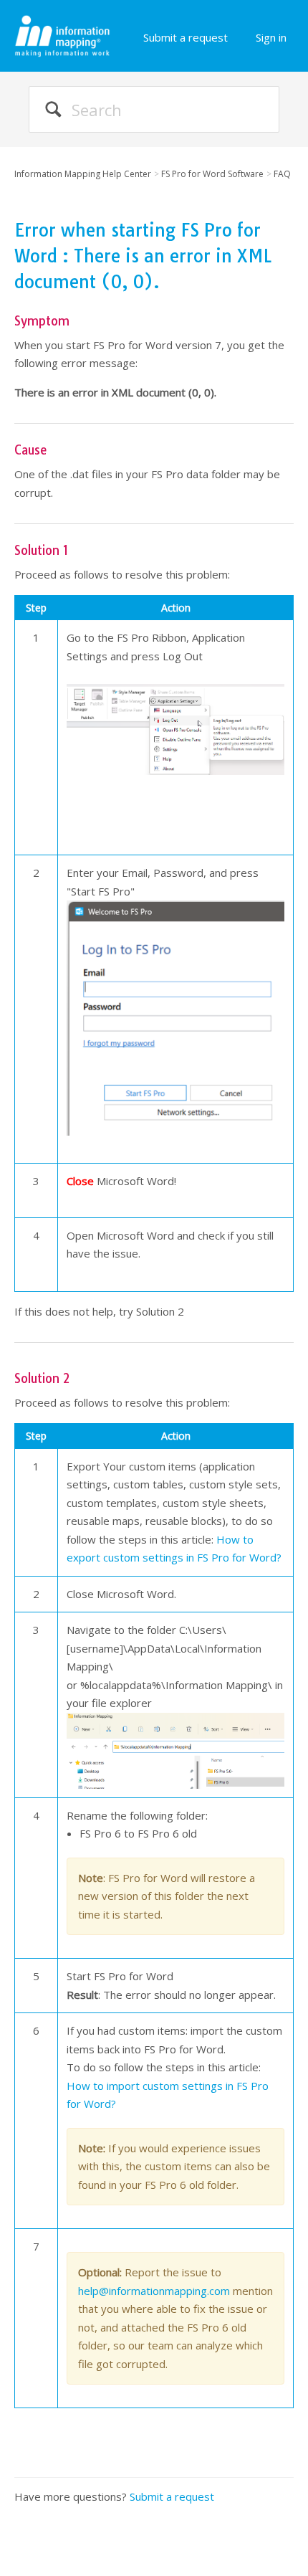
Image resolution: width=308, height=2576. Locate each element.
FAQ (282, 174)
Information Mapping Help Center (83, 174)
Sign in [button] (271, 37)
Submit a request (186, 37)
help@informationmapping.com (154, 2291)
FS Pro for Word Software (212, 174)
